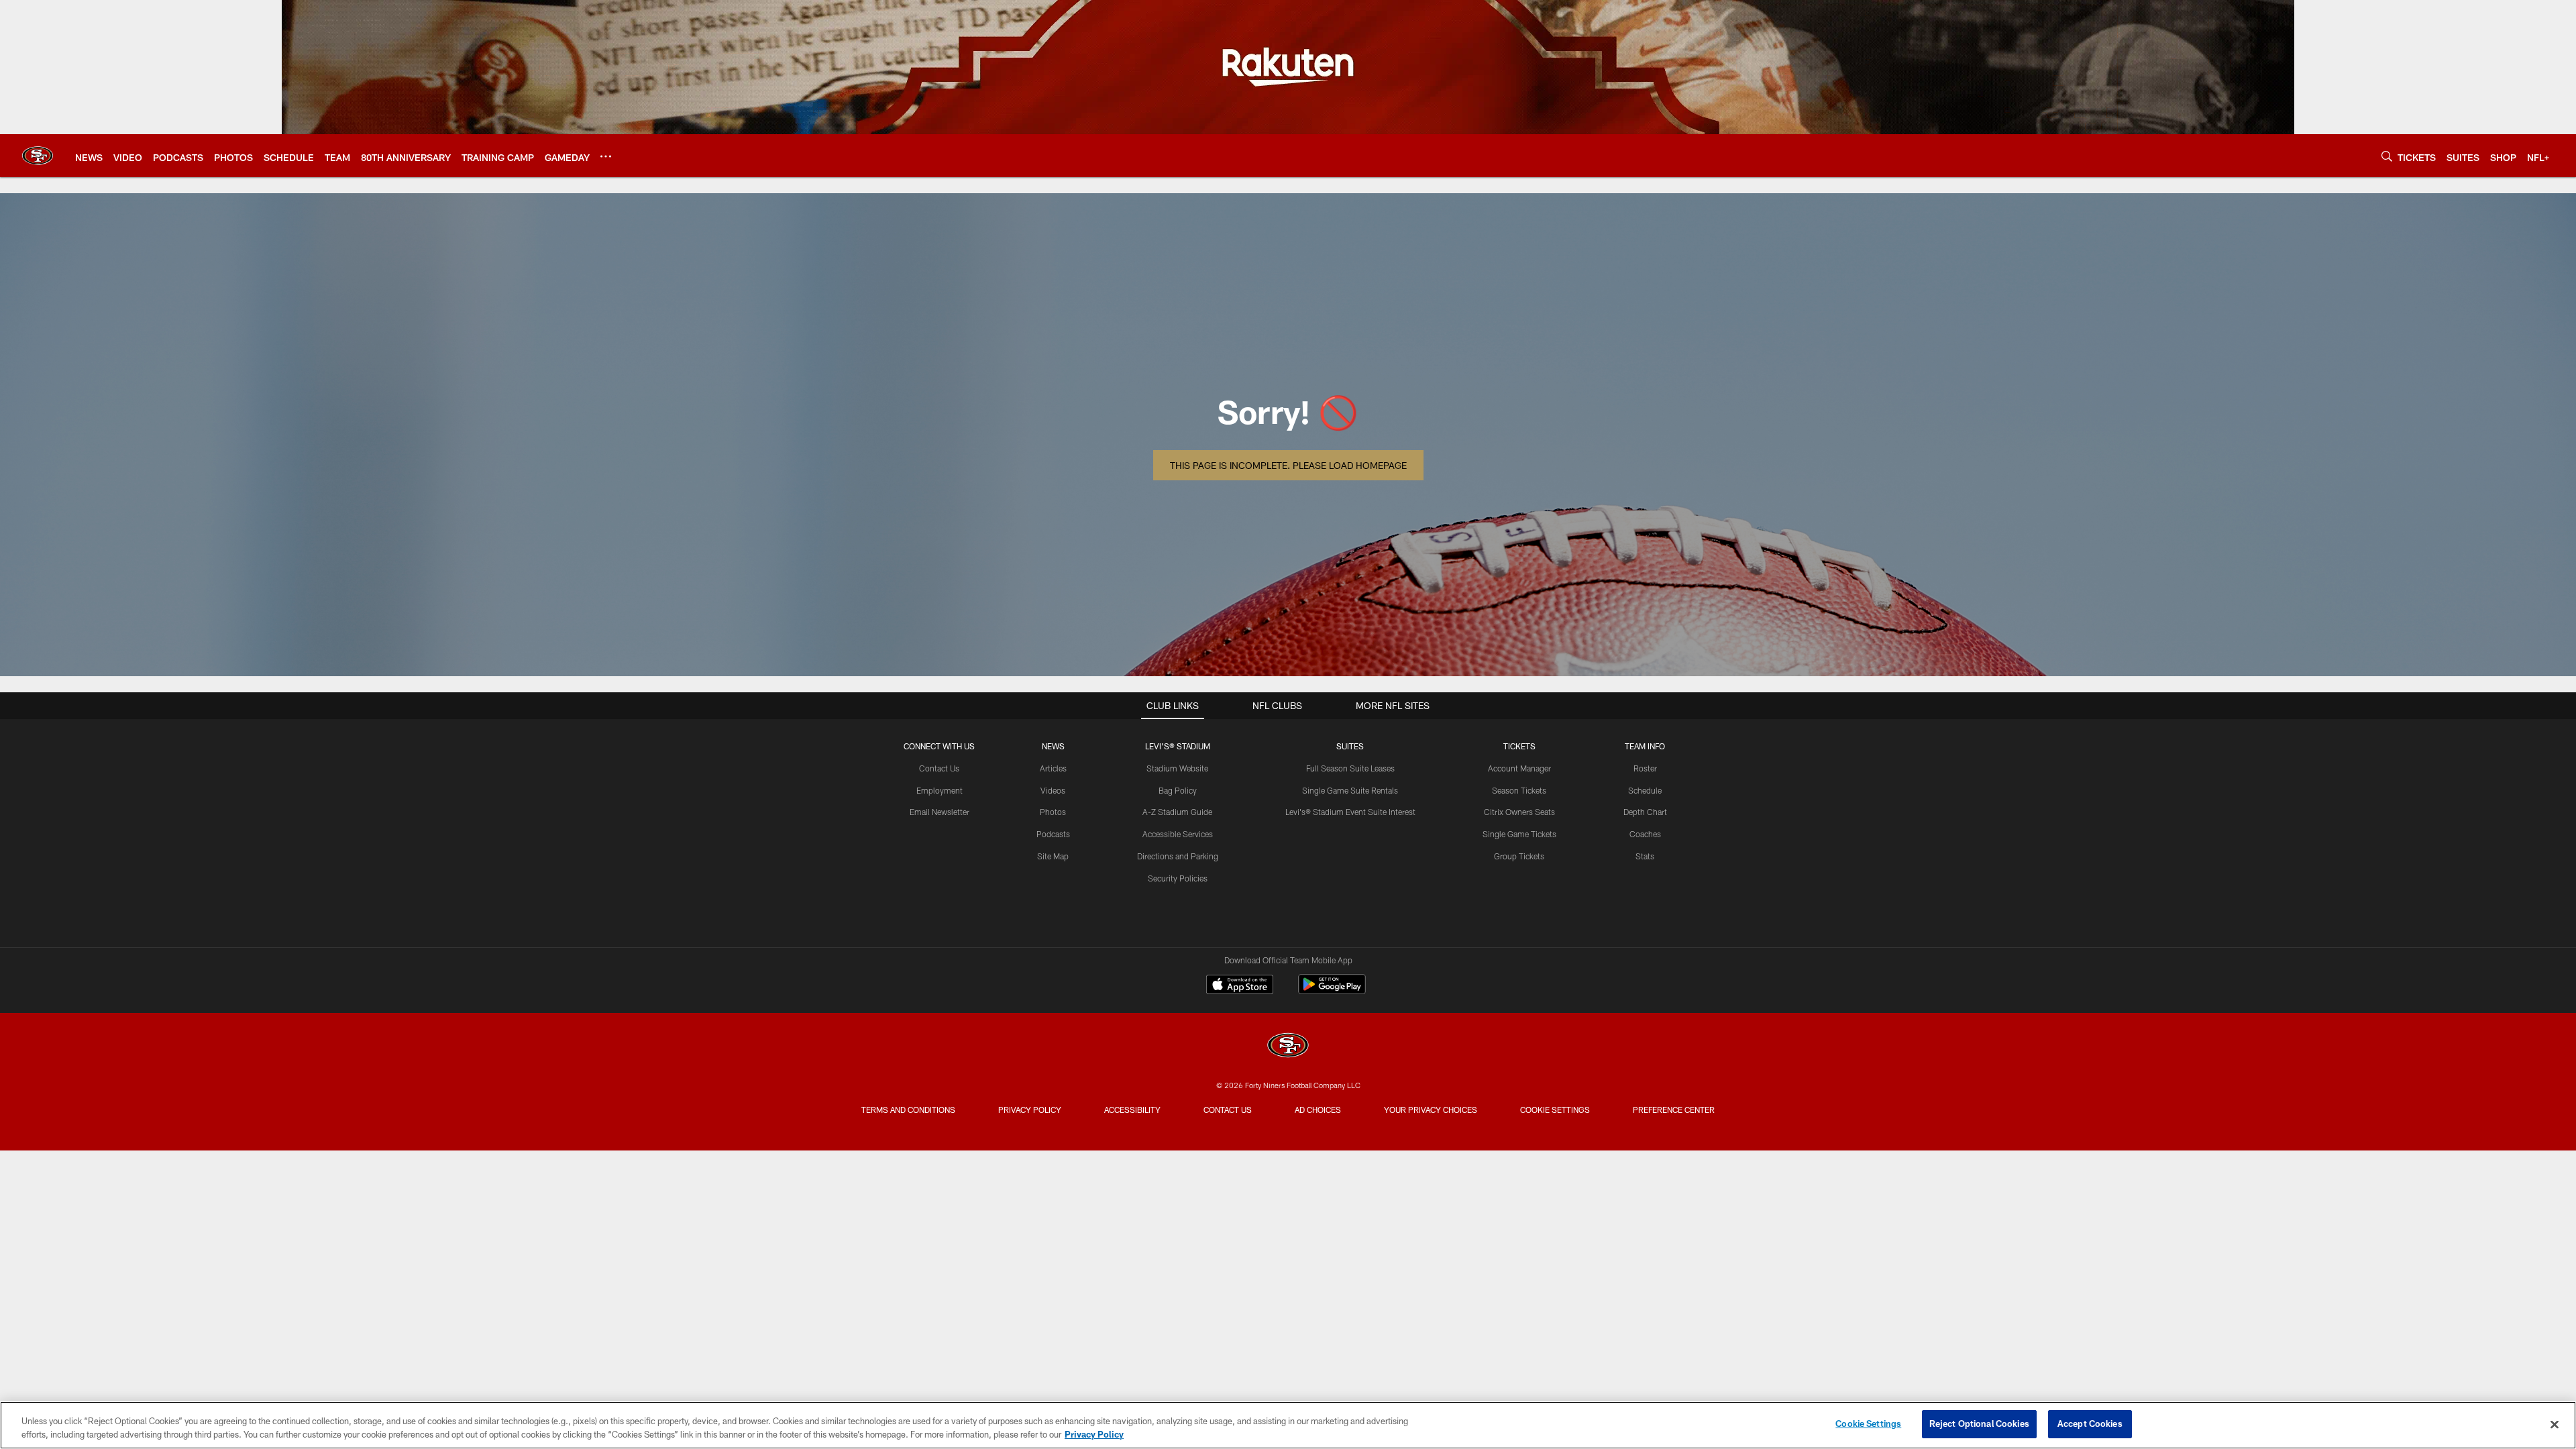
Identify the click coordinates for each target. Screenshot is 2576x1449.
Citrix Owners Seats (1519, 812)
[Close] (2555, 1424)
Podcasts (1053, 834)
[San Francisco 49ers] (1288, 1047)
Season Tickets (1519, 790)
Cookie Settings (1555, 1110)
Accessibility (1132, 1110)
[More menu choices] (606, 156)
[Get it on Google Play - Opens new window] (1332, 991)
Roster (1645, 768)
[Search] (2387, 156)
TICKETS (1519, 746)
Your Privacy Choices (1431, 1110)
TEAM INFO (1645, 746)
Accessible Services (1178, 834)
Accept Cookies (2090, 1424)
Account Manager (1519, 768)
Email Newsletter (940, 812)
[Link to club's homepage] (38, 156)
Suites (1350, 746)
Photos (1053, 812)
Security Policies (1178, 878)
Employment (940, 790)
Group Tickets (1519, 856)
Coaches (1645, 834)
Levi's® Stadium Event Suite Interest (1350, 812)
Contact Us (939, 768)
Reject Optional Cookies (1979, 1424)
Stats (1645, 856)
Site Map (1053, 856)
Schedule (1645, 790)
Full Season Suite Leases (1350, 768)
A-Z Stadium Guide (1177, 812)
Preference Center (1674, 1110)
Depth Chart (1645, 812)
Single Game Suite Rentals (1350, 790)
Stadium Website (1177, 768)
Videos (1053, 790)
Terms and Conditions (908, 1110)
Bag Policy (1178, 790)
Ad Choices (1318, 1110)
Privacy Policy (1030, 1110)
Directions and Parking (1178, 856)
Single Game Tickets (1519, 834)
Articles (1053, 768)
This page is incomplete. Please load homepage (1288, 465)
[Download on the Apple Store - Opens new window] (1240, 986)
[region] (1288, 1425)
